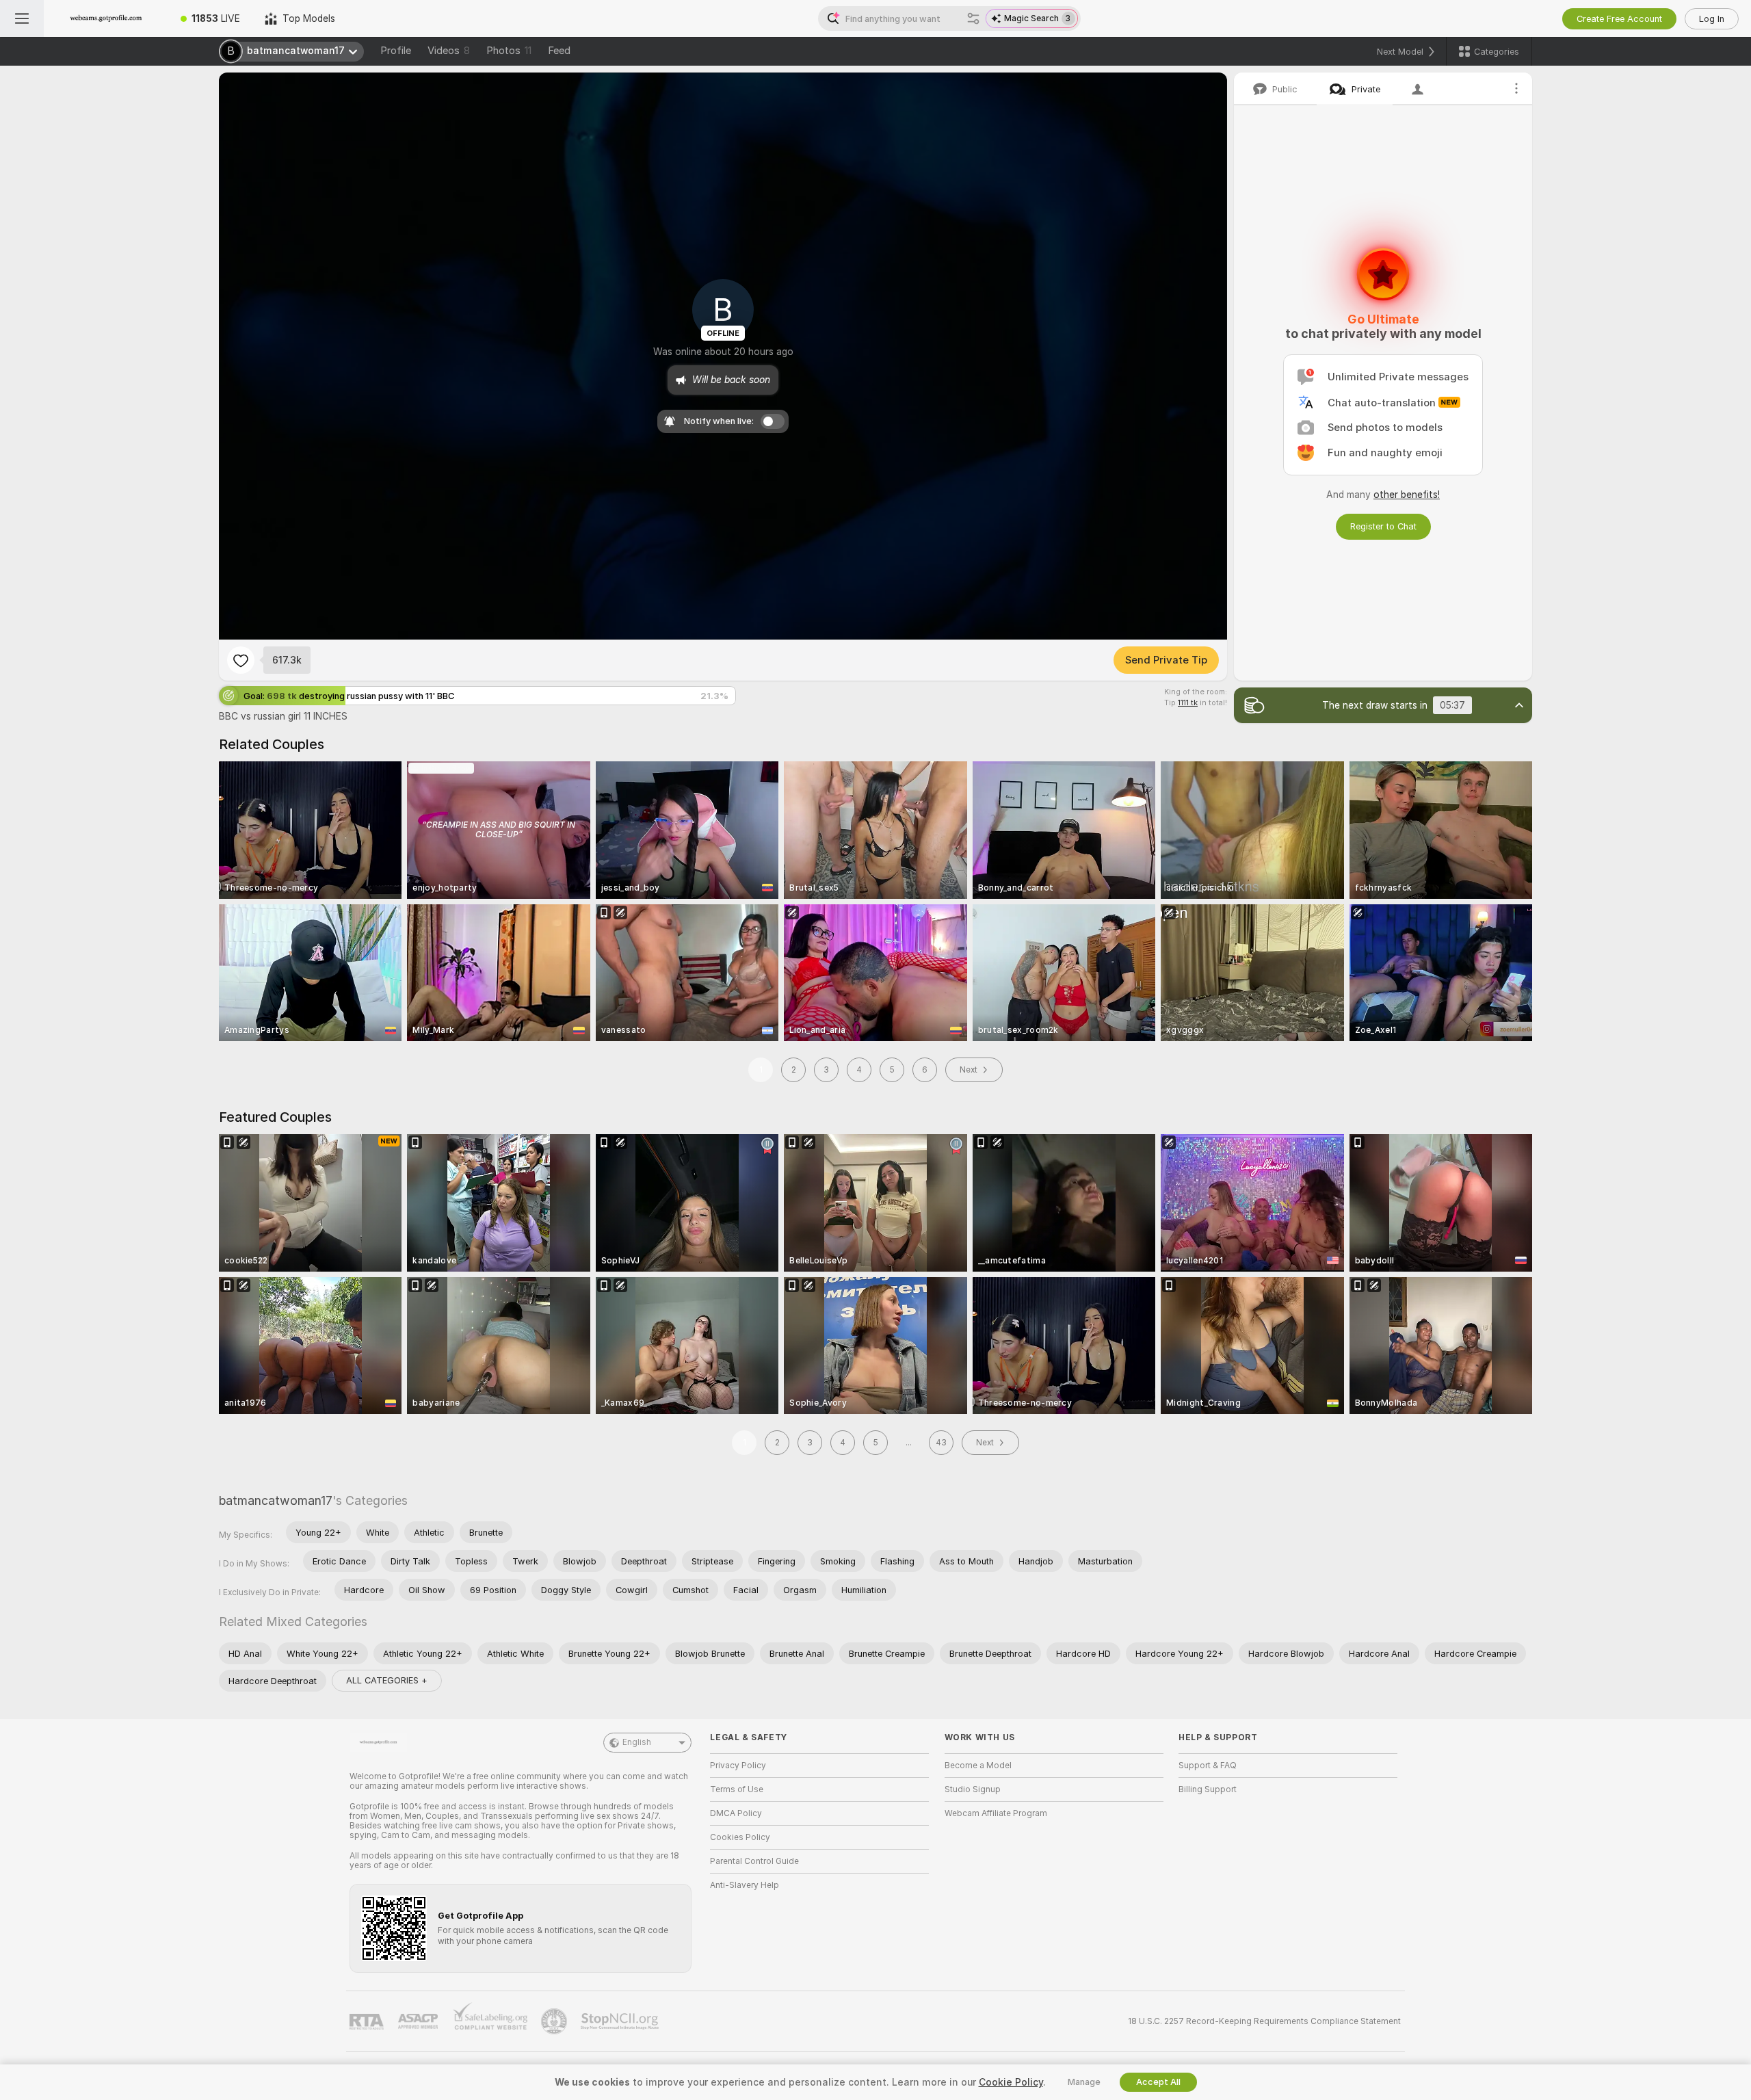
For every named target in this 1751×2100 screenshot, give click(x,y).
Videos (449, 51)
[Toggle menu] (22, 18)
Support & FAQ (1208, 1766)
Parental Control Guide (754, 1861)
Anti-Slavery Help (745, 1885)
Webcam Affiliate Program (996, 1813)
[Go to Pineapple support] (555, 2021)
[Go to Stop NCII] (621, 2021)
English (637, 1742)
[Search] (973, 18)
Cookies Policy (740, 1837)
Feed (559, 51)
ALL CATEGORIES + (387, 1680)
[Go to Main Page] (106, 18)
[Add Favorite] (241, 660)
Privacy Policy (738, 1766)
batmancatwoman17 (276, 1500)
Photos (509, 51)
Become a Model (978, 1766)
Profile (396, 51)
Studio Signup (973, 1789)
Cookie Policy (1011, 2082)
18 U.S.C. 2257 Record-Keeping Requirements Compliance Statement (1264, 2021)
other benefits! (1407, 495)
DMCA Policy (736, 1813)
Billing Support (1208, 1789)
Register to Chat (1383, 526)
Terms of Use (737, 1789)
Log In (1712, 19)
